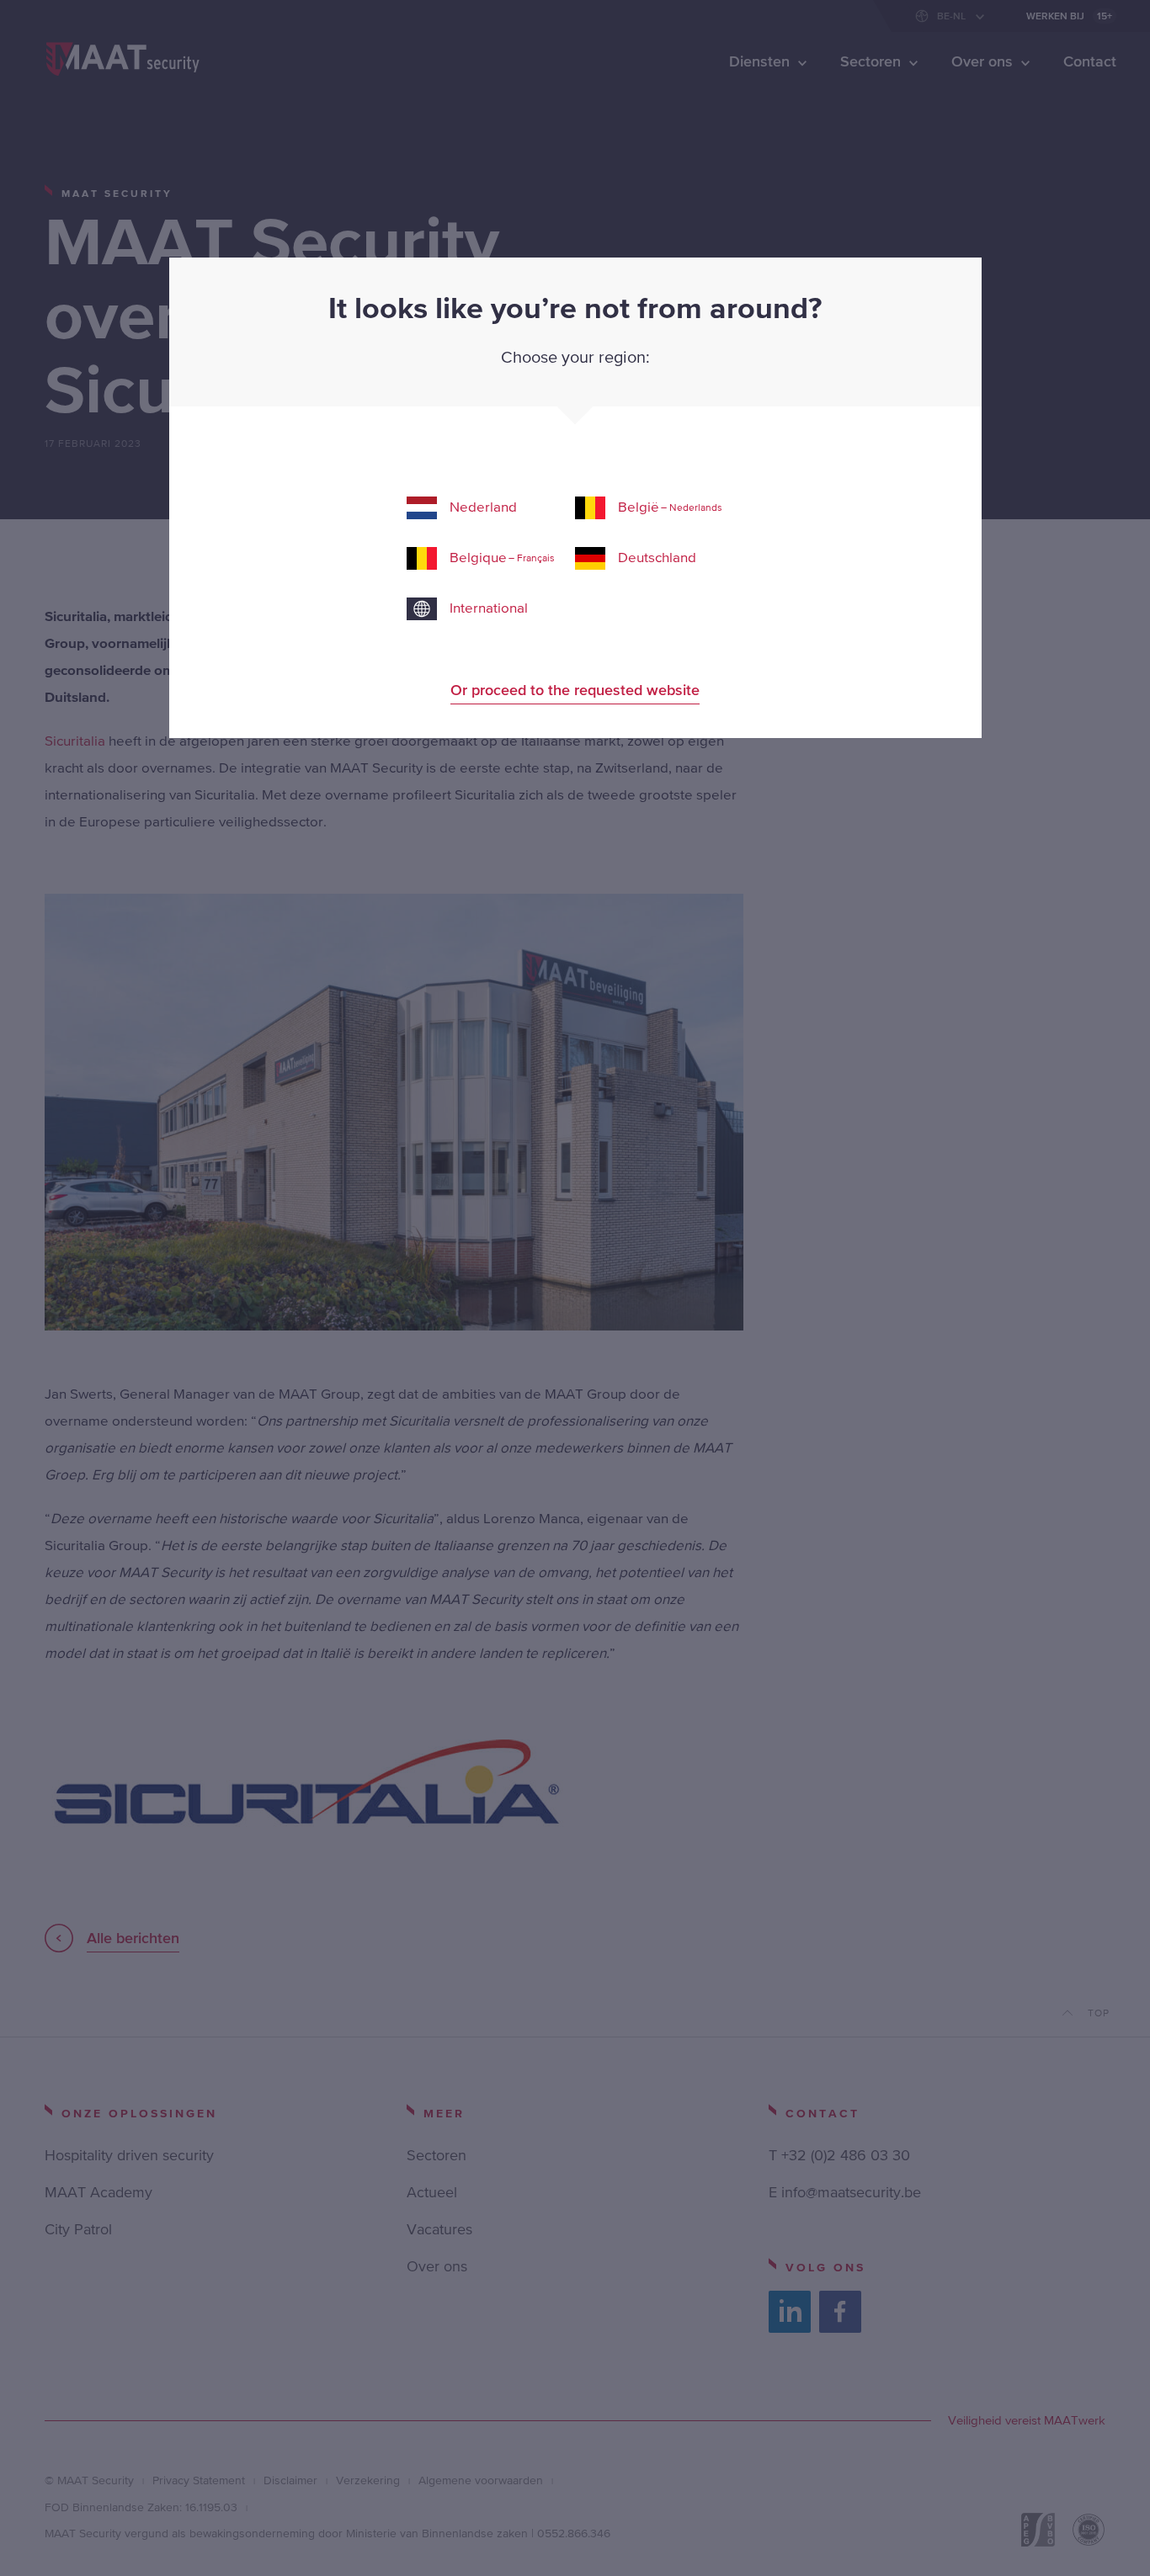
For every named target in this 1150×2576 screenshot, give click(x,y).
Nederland (483, 507)
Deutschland (657, 557)
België (670, 507)
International (489, 608)
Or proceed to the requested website (575, 690)
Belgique (502, 557)
